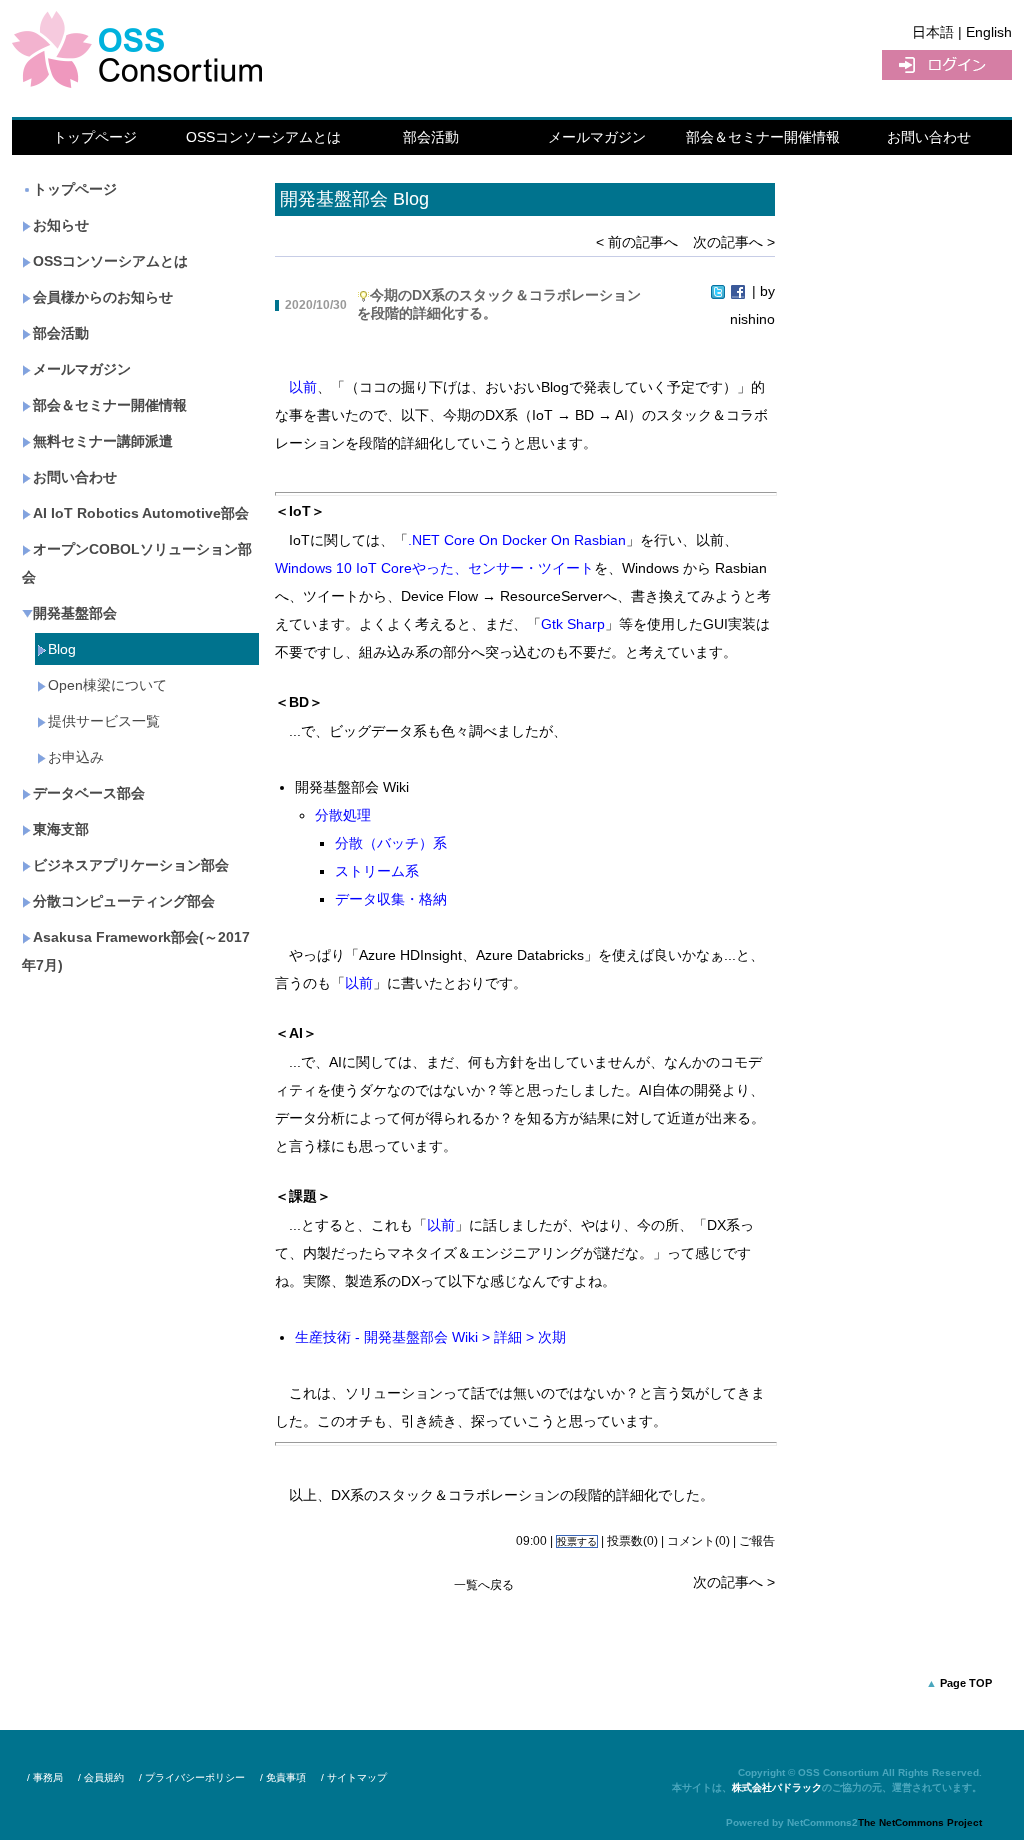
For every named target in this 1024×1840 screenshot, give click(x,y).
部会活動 (431, 137)
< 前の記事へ (637, 242)
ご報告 (757, 1541)
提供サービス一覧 (104, 721)
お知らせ (61, 225)
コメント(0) (698, 1541)
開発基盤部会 (75, 613)
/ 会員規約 (101, 1777)
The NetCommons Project (920, 1822)
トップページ (95, 137)
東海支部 (61, 829)
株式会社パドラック (777, 1787)
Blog (62, 649)
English (989, 32)
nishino (752, 319)
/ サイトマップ (354, 1777)
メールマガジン (597, 137)
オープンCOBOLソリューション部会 (137, 563)
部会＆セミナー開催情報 (763, 137)
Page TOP (966, 1683)
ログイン (947, 65)
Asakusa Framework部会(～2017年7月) (136, 951)
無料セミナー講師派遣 (103, 441)
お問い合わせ (929, 137)
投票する (577, 1541)
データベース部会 (89, 793)
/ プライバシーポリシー (192, 1777)
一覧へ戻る (484, 1585)
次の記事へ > (734, 242)
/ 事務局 (45, 1777)
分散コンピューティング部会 (124, 901)
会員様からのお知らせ (103, 297)
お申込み (76, 757)
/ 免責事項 (283, 1777)
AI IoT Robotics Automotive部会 (141, 513)
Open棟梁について (107, 685)
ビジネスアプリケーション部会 (131, 865)
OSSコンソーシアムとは (263, 137)
